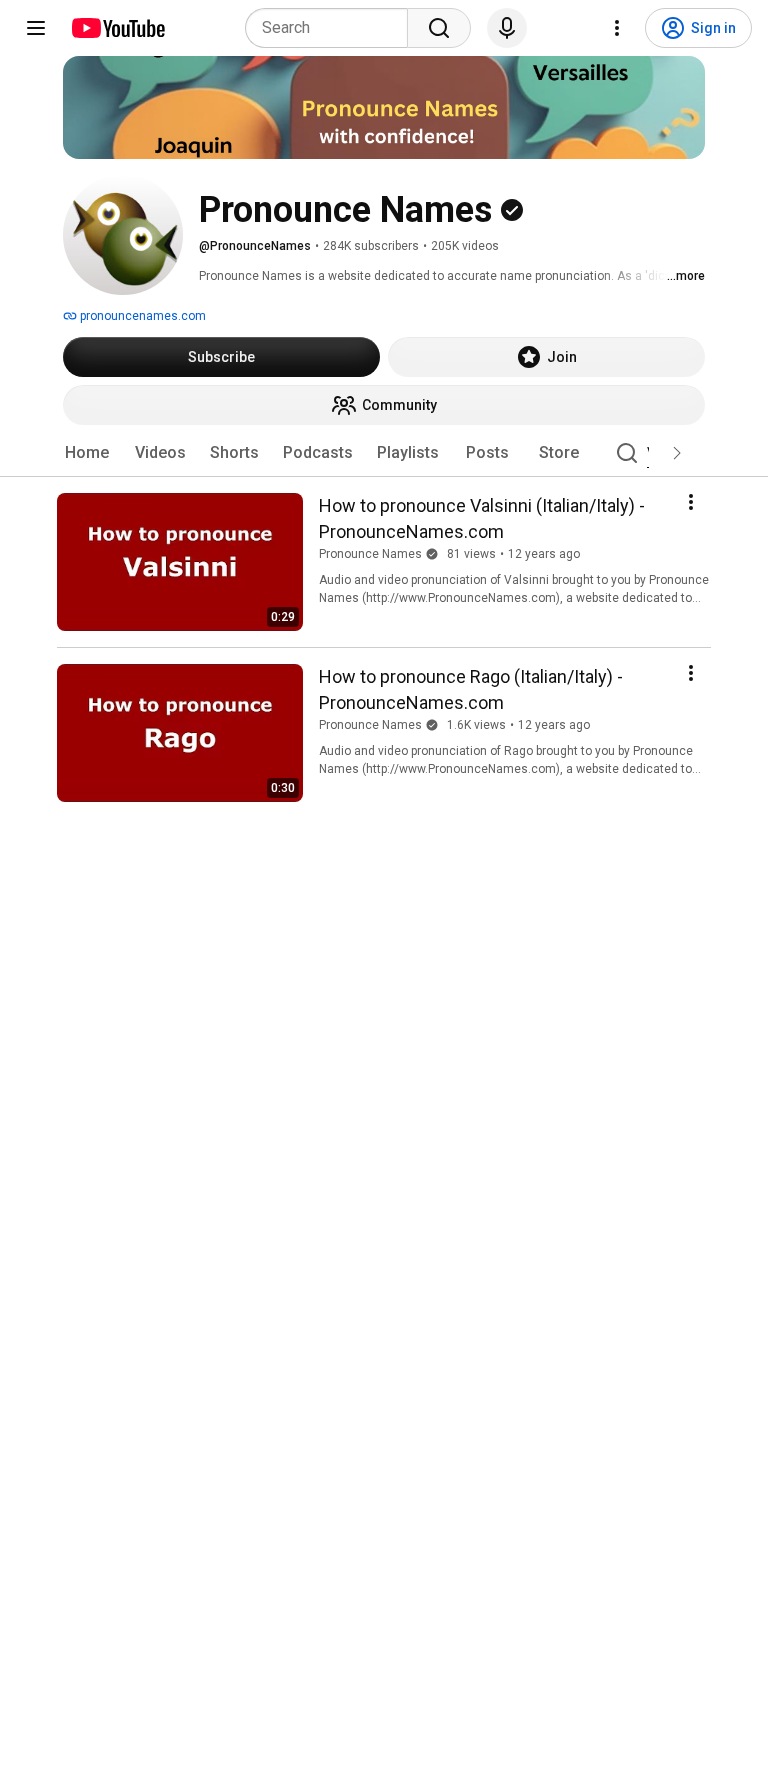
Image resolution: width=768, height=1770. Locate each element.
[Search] (439, 28)
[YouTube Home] (117, 28)
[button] (677, 453)
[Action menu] (691, 502)
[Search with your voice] (507, 28)
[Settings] (617, 28)
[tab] (87, 453)
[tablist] (384, 453)
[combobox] (332, 28)
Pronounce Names (370, 554)
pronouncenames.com (141, 316)
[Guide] (36, 28)
